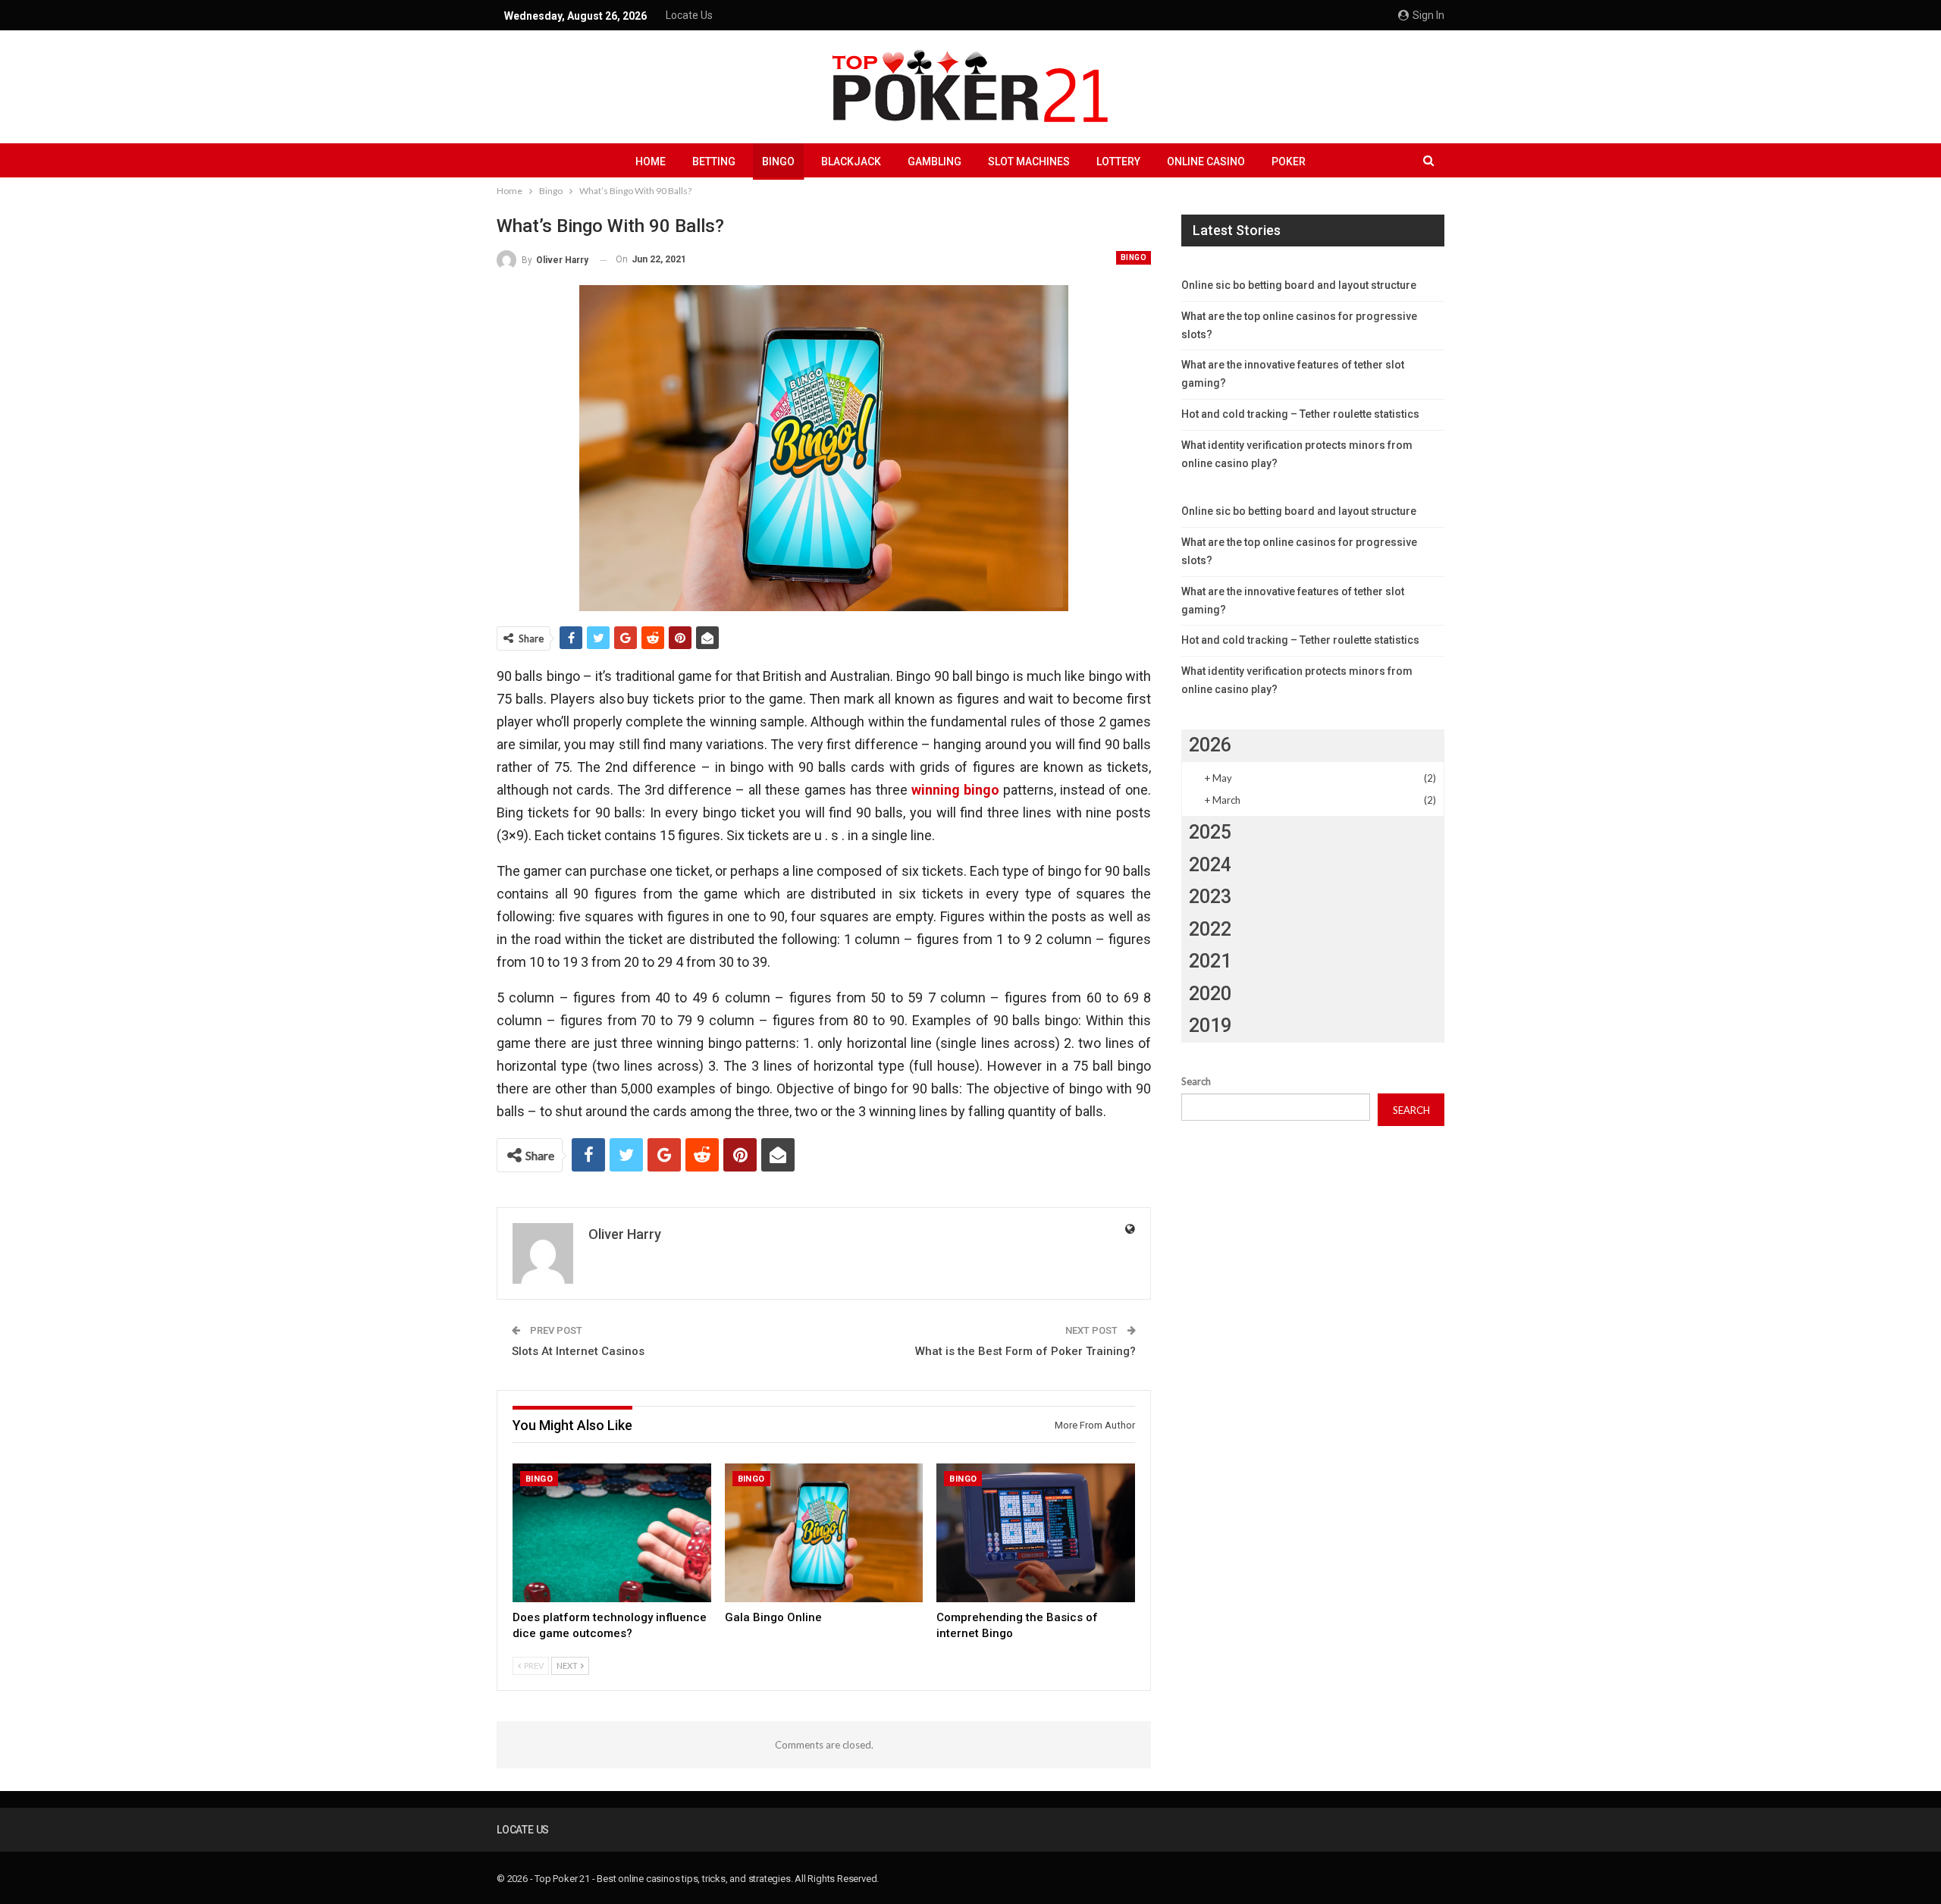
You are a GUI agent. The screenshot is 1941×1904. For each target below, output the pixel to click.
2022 (1210, 929)
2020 (1210, 994)
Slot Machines (1029, 162)
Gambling (934, 162)
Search (1196, 1081)
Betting (714, 162)
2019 (1210, 1026)
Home (651, 162)
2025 (1210, 832)
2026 (1210, 745)
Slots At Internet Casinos (578, 1351)
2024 (1210, 865)
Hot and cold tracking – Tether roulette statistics (1300, 414)
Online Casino (1206, 162)
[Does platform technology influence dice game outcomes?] (612, 1533)
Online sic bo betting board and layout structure (1299, 285)
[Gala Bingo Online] (824, 1533)
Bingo (778, 162)
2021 (1210, 961)
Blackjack (851, 162)
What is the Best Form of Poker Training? (1025, 1351)
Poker (1289, 162)
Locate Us (689, 15)
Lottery (1118, 162)
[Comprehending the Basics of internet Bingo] (1036, 1533)
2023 (1210, 897)
